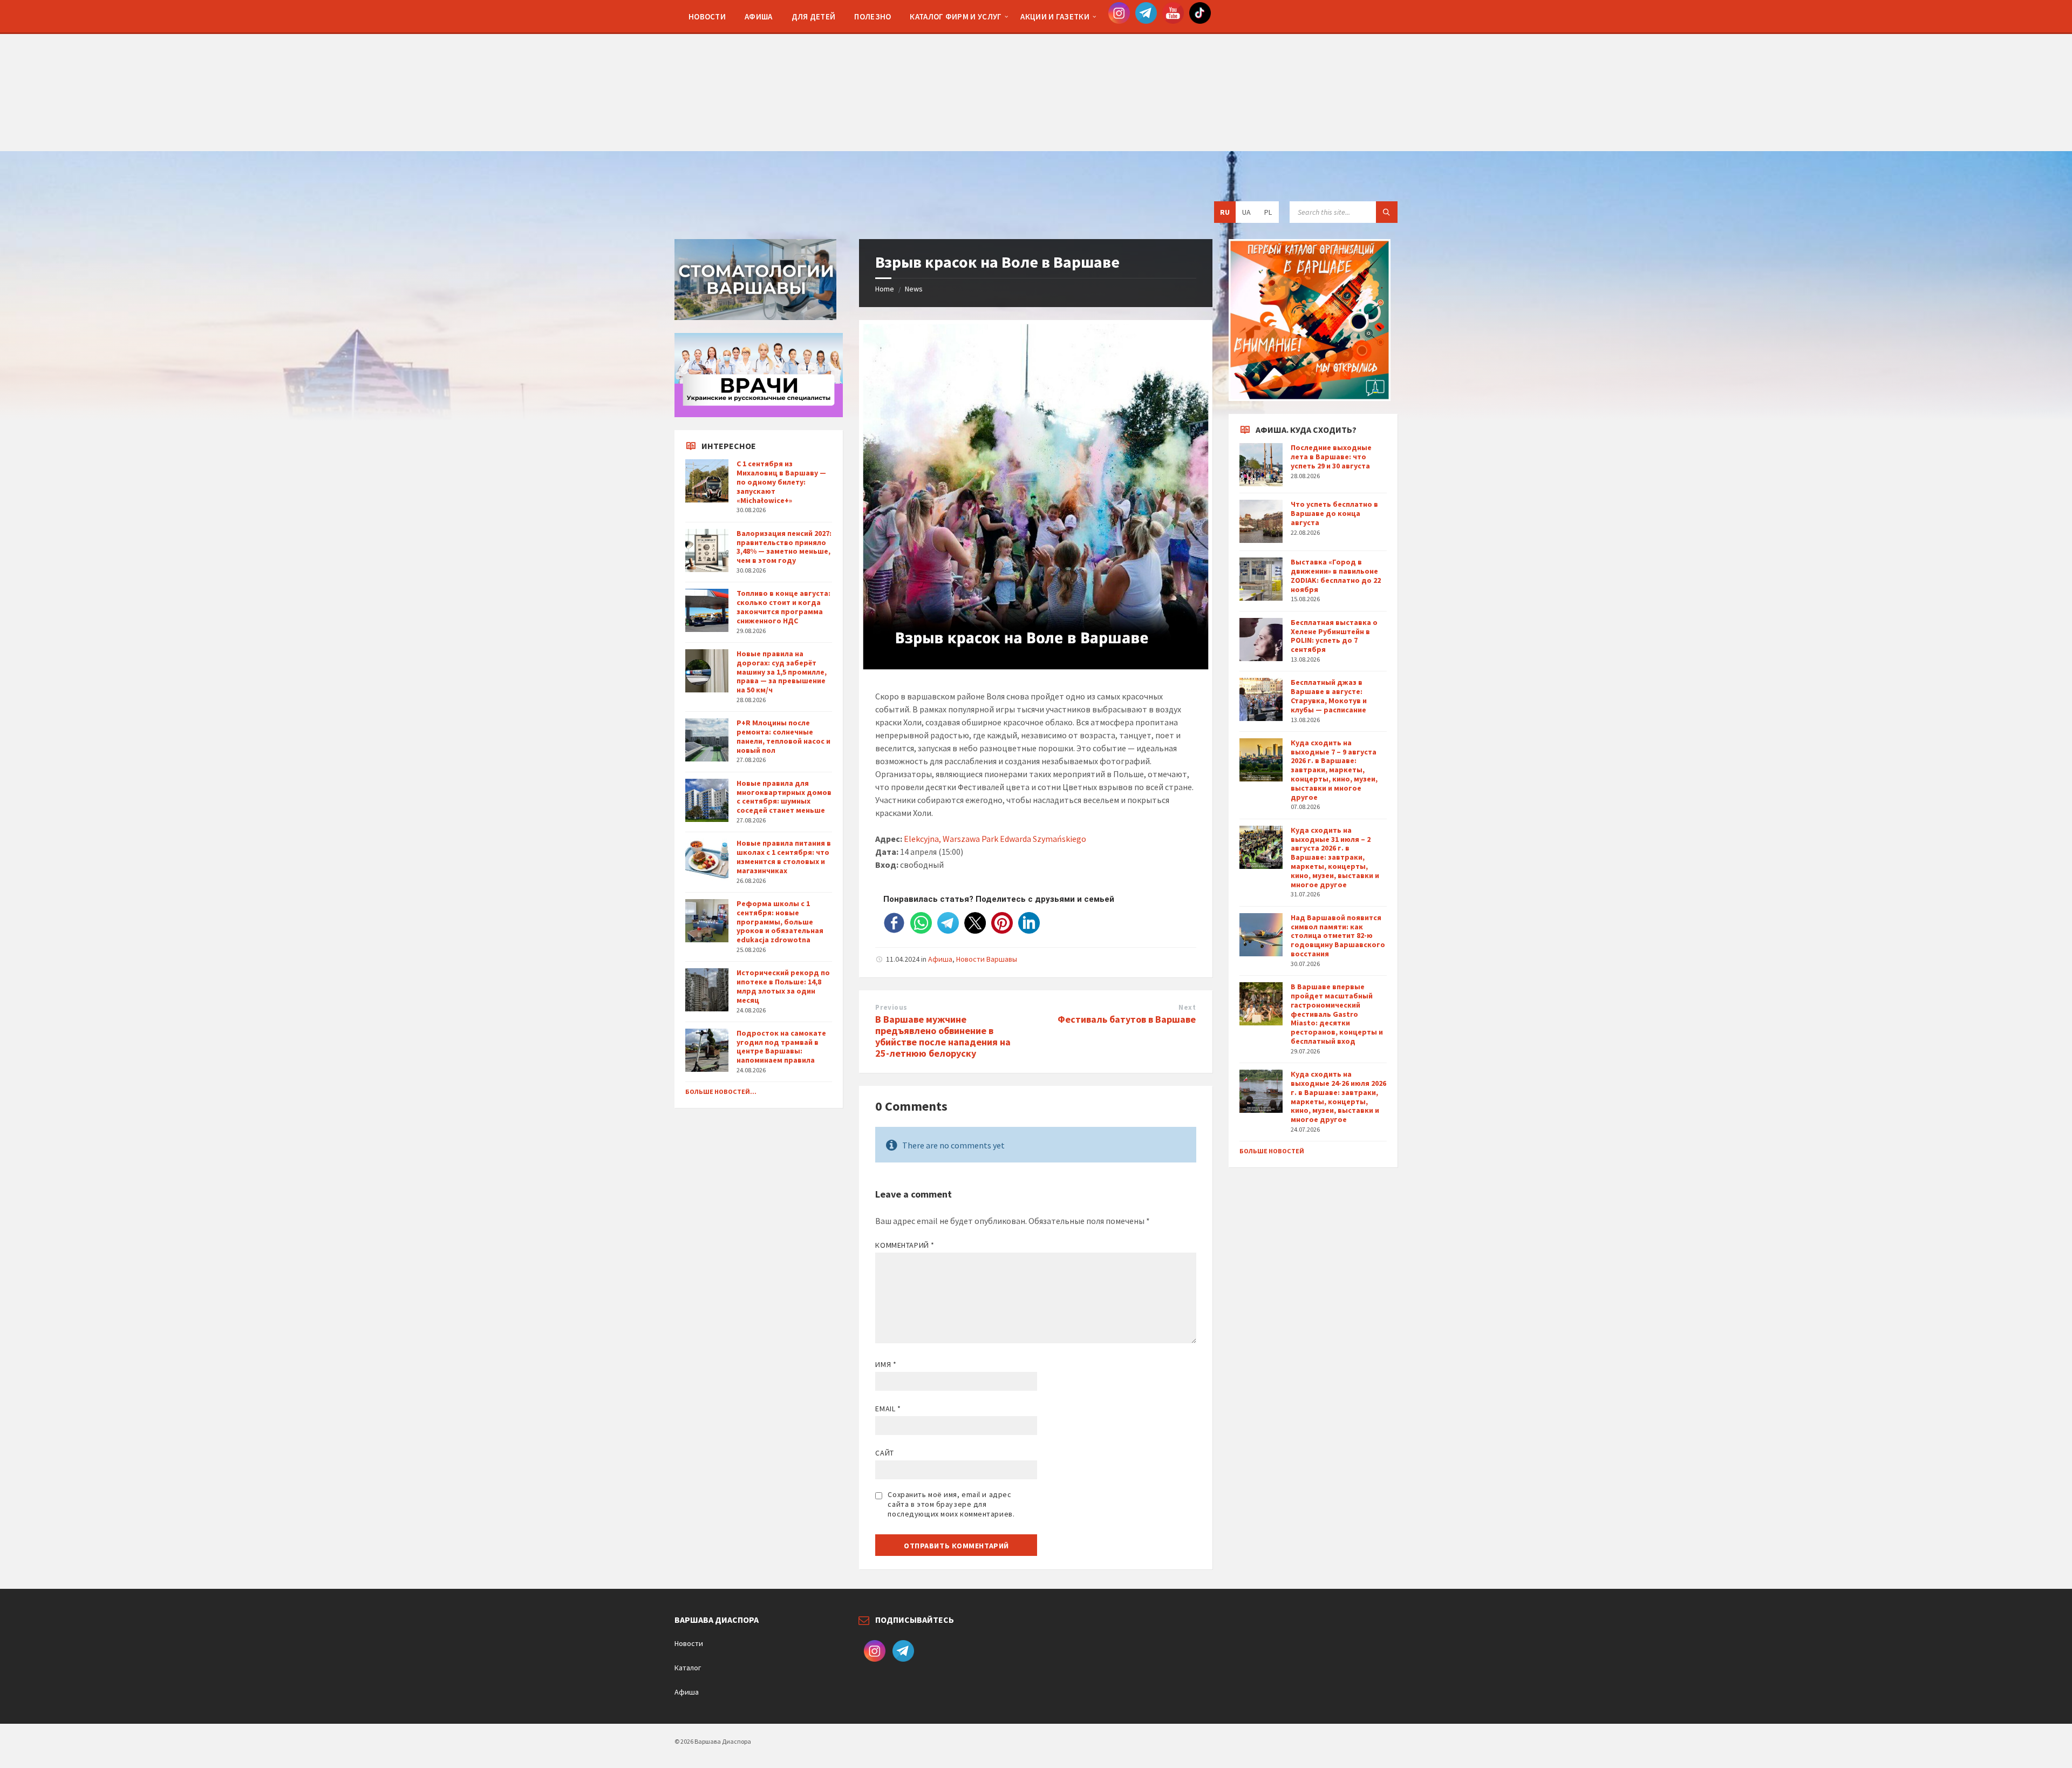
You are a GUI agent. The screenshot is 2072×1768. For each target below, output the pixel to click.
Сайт (884, 1453)
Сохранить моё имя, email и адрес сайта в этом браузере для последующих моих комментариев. (951, 1504)
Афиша (940, 959)
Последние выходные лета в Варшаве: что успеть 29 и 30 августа (1331, 457)
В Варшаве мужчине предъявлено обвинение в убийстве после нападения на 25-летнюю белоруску (943, 1036)
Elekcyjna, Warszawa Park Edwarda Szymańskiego (995, 839)
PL (1268, 212)
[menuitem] (707, 16)
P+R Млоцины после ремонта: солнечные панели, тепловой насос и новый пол (783, 736)
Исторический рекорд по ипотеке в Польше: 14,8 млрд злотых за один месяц (783, 986)
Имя (886, 1364)
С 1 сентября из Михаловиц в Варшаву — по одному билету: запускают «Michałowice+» (781, 482)
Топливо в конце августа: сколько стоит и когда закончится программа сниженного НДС (783, 607)
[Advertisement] (1036, 76)
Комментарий (905, 1245)
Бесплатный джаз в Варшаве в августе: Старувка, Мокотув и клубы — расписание (1329, 696)
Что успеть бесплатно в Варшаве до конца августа (1334, 513)
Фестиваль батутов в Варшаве (1127, 1019)
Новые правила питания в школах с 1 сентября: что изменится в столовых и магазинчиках (784, 856)
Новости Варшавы (987, 959)
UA (1246, 212)
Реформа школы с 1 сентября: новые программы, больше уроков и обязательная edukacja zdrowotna (780, 922)
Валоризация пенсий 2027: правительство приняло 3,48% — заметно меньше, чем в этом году (784, 547)
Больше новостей (1272, 1151)
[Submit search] (1387, 212)
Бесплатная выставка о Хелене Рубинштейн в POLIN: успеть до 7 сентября (1334, 636)
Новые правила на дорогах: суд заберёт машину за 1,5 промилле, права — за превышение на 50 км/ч (782, 672)
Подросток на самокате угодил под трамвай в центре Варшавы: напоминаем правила (781, 1046)
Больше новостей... (721, 1092)
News (914, 289)
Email (888, 1409)
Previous (891, 1007)
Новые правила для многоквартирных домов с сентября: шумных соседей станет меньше (784, 797)
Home (885, 289)
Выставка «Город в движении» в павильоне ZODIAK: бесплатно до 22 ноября (1336, 575)
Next (1187, 1007)
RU (1225, 212)
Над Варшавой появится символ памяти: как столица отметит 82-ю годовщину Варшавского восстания (1338, 936)
